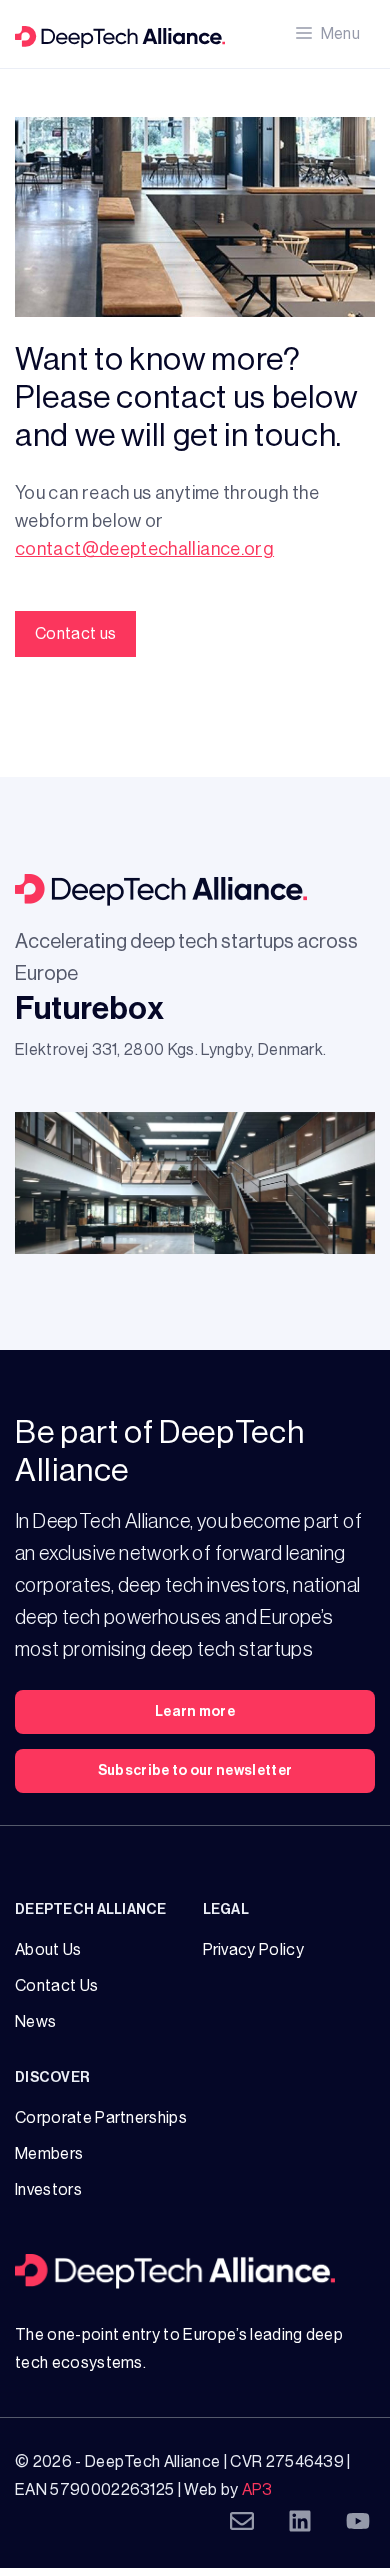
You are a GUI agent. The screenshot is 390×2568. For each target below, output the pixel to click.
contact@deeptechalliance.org (144, 549)
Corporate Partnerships (101, 2118)
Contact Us (56, 1986)
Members (49, 2154)
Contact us (75, 634)
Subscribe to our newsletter (195, 1771)
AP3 (257, 2490)
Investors (48, 2190)
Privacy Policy (253, 1950)
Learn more (195, 1712)
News (35, 2022)
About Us (48, 1950)
